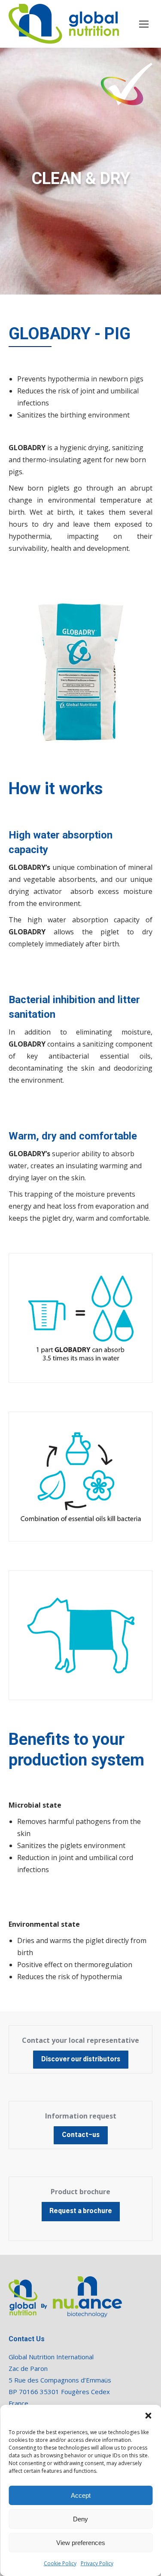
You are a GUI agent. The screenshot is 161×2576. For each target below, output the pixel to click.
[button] (148, 2416)
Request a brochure (81, 2211)
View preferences (81, 2543)
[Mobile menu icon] (144, 24)
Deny (80, 2519)
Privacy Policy (97, 2563)
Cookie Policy (60, 2563)
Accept (81, 2495)
